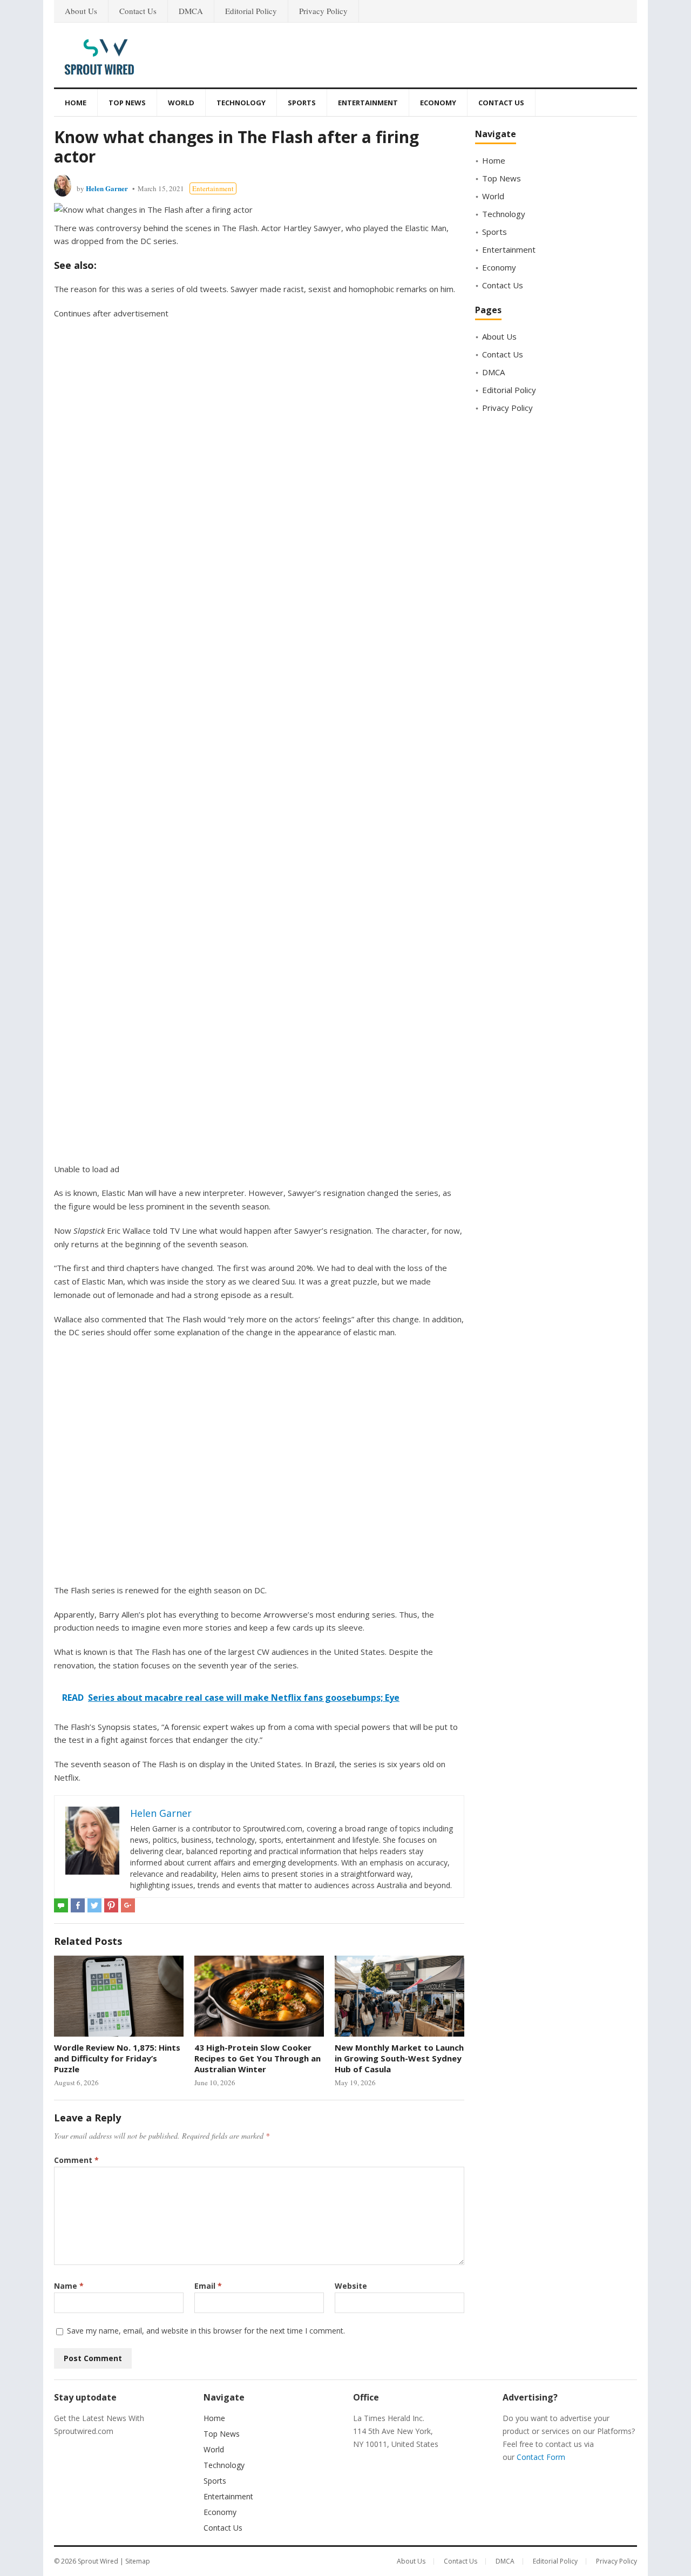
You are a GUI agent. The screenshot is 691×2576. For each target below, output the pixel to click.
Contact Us (138, 11)
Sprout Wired (98, 2561)
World (181, 103)
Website (351, 2286)
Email (208, 2286)
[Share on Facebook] (78, 1905)
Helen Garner (107, 188)
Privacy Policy (323, 11)
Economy (438, 103)
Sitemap (138, 2561)
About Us (81, 11)
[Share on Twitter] (94, 1905)
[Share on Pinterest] (111, 1905)
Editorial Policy (251, 11)
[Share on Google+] (128, 1905)
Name (69, 2286)
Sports (302, 103)
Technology (241, 103)
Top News (127, 103)
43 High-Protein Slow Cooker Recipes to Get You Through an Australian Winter (258, 2058)
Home (76, 103)
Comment (76, 2160)
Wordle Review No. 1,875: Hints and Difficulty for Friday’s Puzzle (117, 2058)
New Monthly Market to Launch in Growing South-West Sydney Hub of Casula (399, 2058)
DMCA (191, 11)
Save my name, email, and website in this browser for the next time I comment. (206, 2331)
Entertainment (368, 103)
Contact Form (541, 2457)
